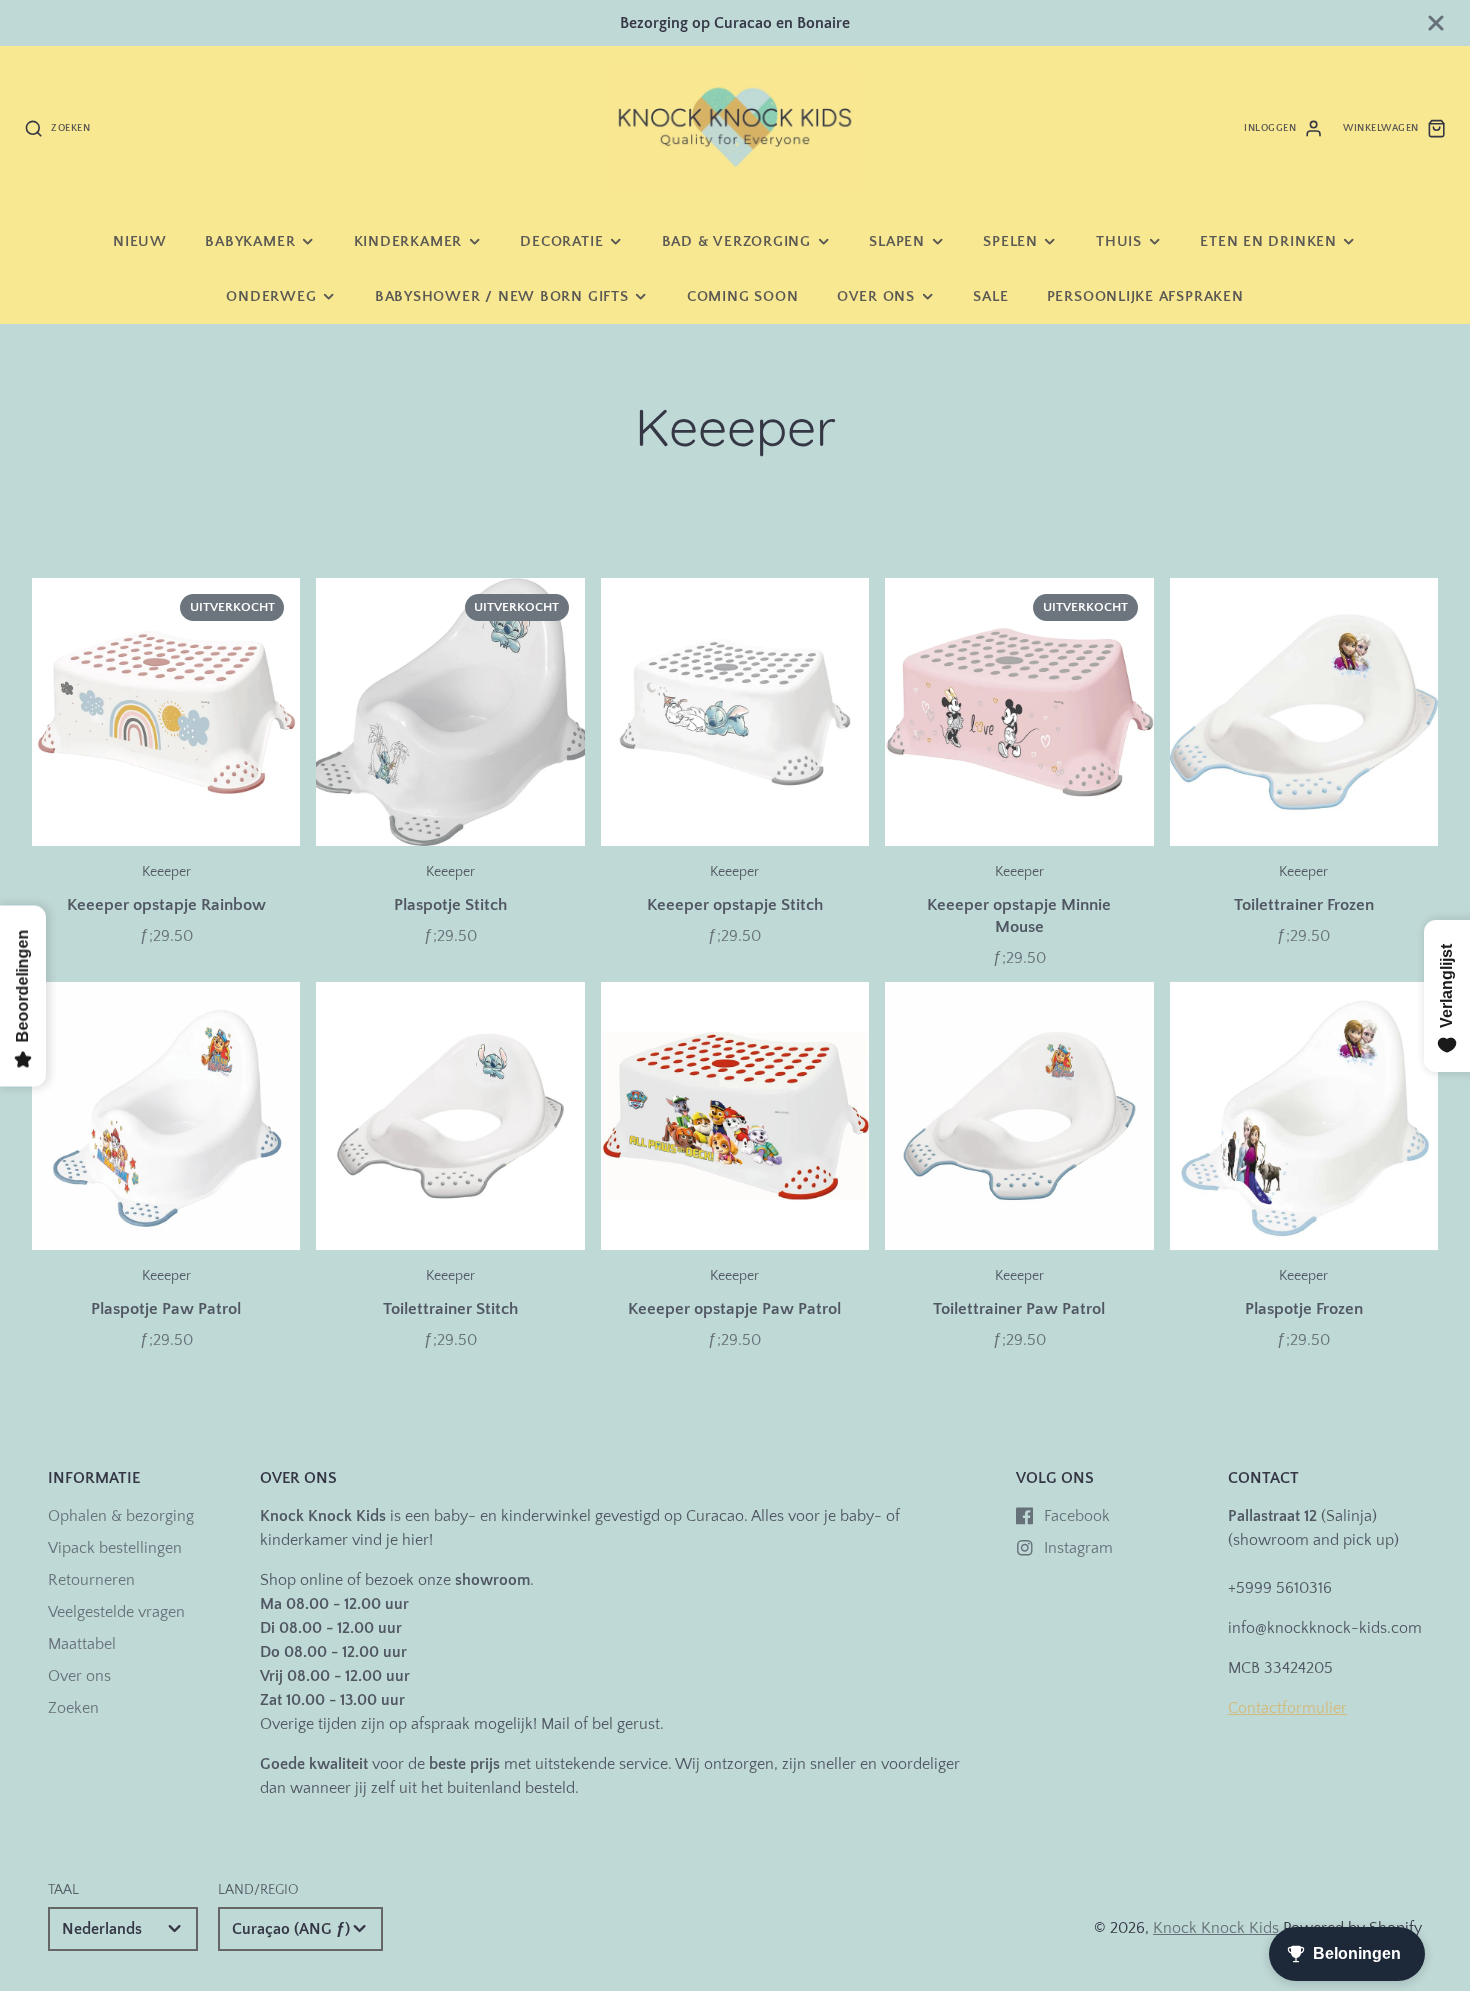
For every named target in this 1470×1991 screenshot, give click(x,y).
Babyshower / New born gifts (502, 296)
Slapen (897, 241)
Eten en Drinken (1268, 241)
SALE (990, 296)
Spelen (1010, 241)
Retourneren (91, 1580)
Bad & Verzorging (736, 241)
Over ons (876, 296)
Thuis (1119, 241)
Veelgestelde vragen (116, 1612)
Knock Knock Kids (1216, 1928)
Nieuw (140, 241)
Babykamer (250, 241)
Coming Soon (742, 296)
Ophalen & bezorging (121, 1516)
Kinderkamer (408, 241)
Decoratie (561, 241)
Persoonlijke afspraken (1145, 296)
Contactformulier (1287, 1708)
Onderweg (271, 296)
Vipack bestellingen (115, 1548)
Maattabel (82, 1644)
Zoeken (73, 1708)
